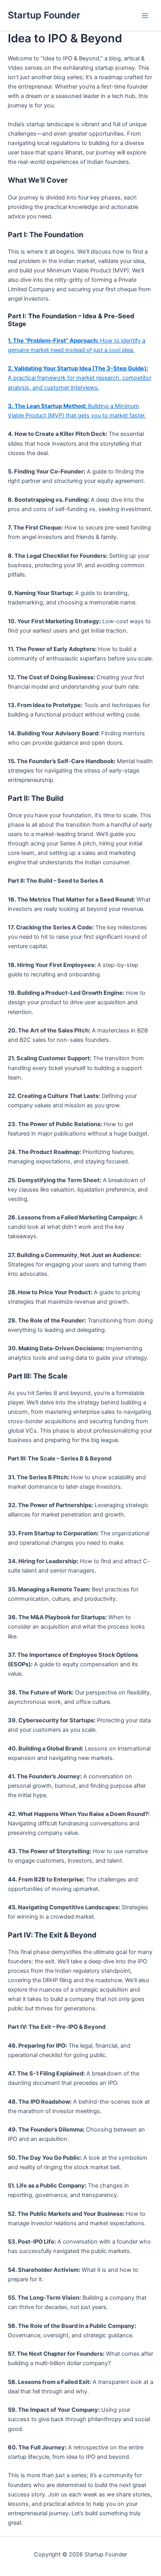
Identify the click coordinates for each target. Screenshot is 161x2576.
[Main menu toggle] (145, 16)
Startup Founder (44, 15)
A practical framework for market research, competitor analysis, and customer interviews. (80, 378)
